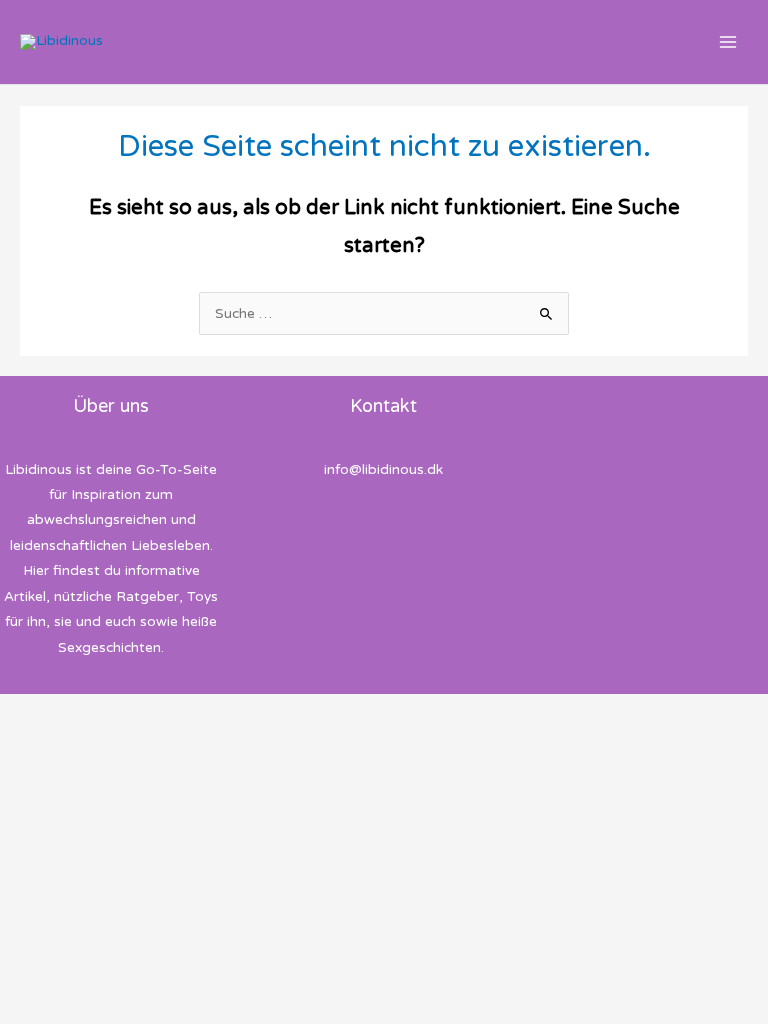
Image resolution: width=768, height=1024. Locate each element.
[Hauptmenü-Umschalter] (728, 42)
